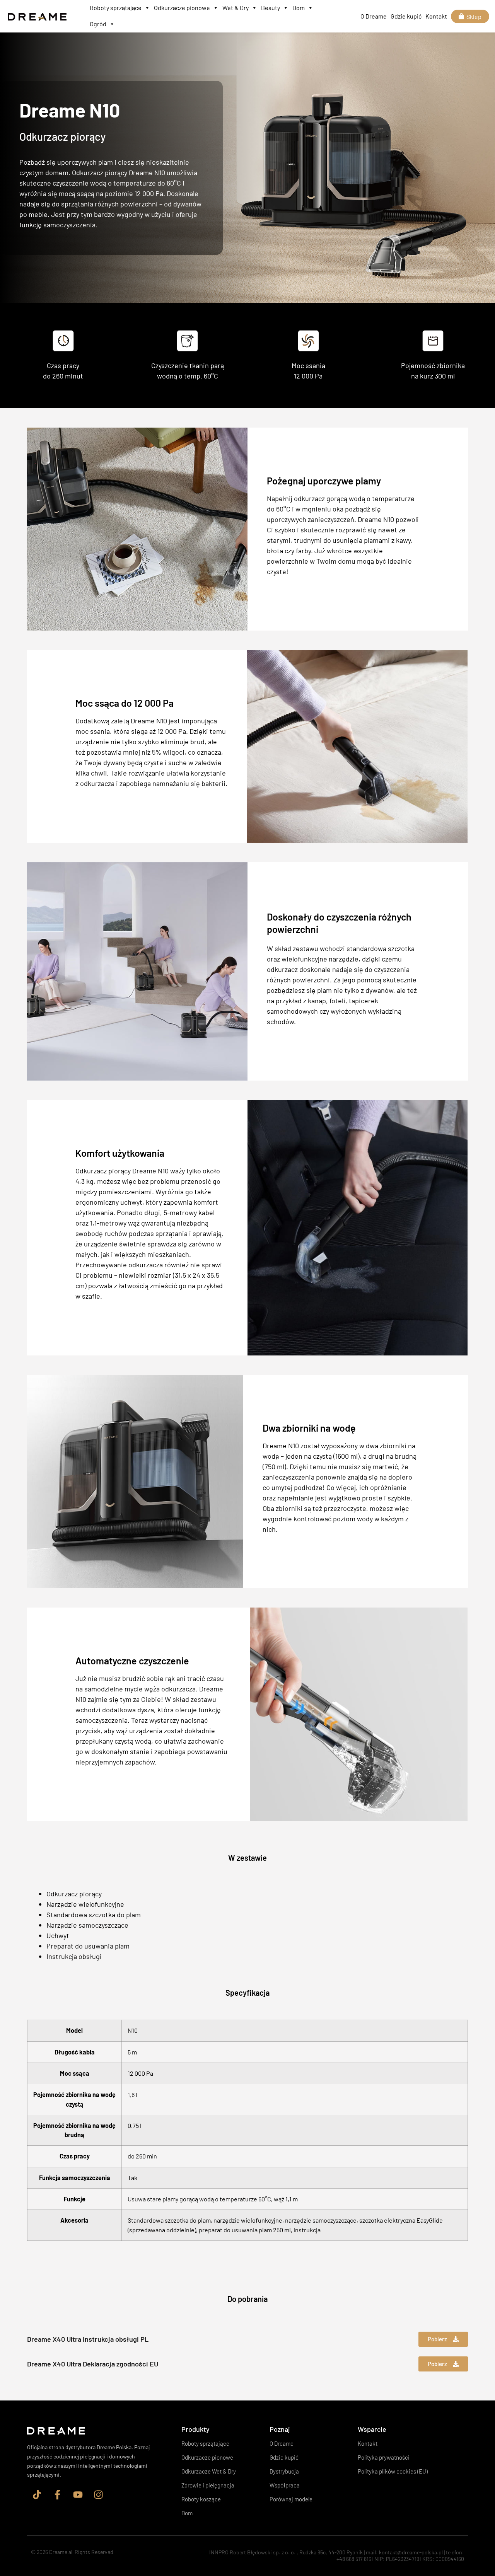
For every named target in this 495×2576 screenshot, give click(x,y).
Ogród (98, 24)
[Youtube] (78, 2494)
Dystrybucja (284, 2471)
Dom (299, 8)
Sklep (474, 16)
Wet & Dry (236, 8)
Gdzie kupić (406, 16)
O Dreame (374, 16)
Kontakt (436, 16)
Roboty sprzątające (116, 8)
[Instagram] (98, 2494)
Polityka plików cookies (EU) (393, 2471)
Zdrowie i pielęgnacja (208, 2485)
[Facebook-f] (57, 2494)
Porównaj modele (291, 2499)
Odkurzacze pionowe (182, 8)
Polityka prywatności (384, 2457)
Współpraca (285, 2485)
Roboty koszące (201, 2499)
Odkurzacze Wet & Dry (209, 2471)
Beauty (271, 8)
